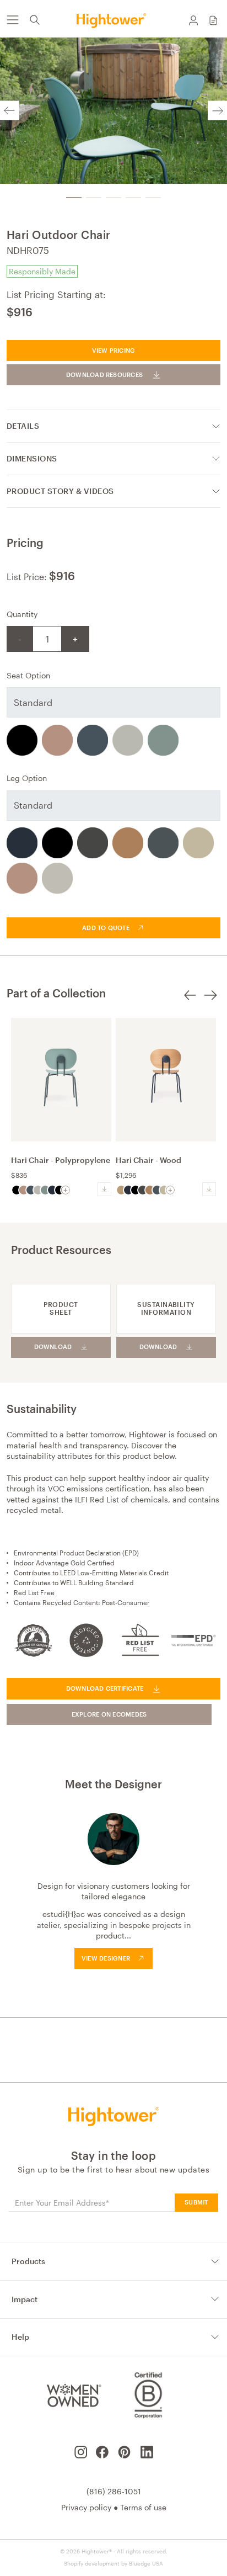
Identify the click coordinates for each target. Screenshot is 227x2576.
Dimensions (32, 458)
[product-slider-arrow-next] (210, 1002)
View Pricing (114, 350)
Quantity (22, 614)
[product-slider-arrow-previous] (190, 1002)
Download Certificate (105, 1688)
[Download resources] (104, 1189)
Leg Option (27, 778)
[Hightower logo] (114, 2116)
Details (23, 426)
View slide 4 (133, 198)
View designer (106, 1958)
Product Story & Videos (60, 491)
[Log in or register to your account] (193, 20)
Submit (196, 2202)
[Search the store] (35, 20)
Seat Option (28, 675)
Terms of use (143, 2507)
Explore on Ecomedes (109, 1714)
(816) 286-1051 (114, 2491)
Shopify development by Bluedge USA (113, 2563)
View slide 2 (94, 198)
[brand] (113, 20)
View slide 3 (113, 198)
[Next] (217, 111)
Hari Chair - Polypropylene (61, 1160)
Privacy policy (86, 2507)
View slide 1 (74, 198)
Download (53, 1347)
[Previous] (10, 111)
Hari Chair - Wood (148, 1160)
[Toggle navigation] (12, 20)
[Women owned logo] (72, 2395)
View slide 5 (153, 198)
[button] (213, 20)
